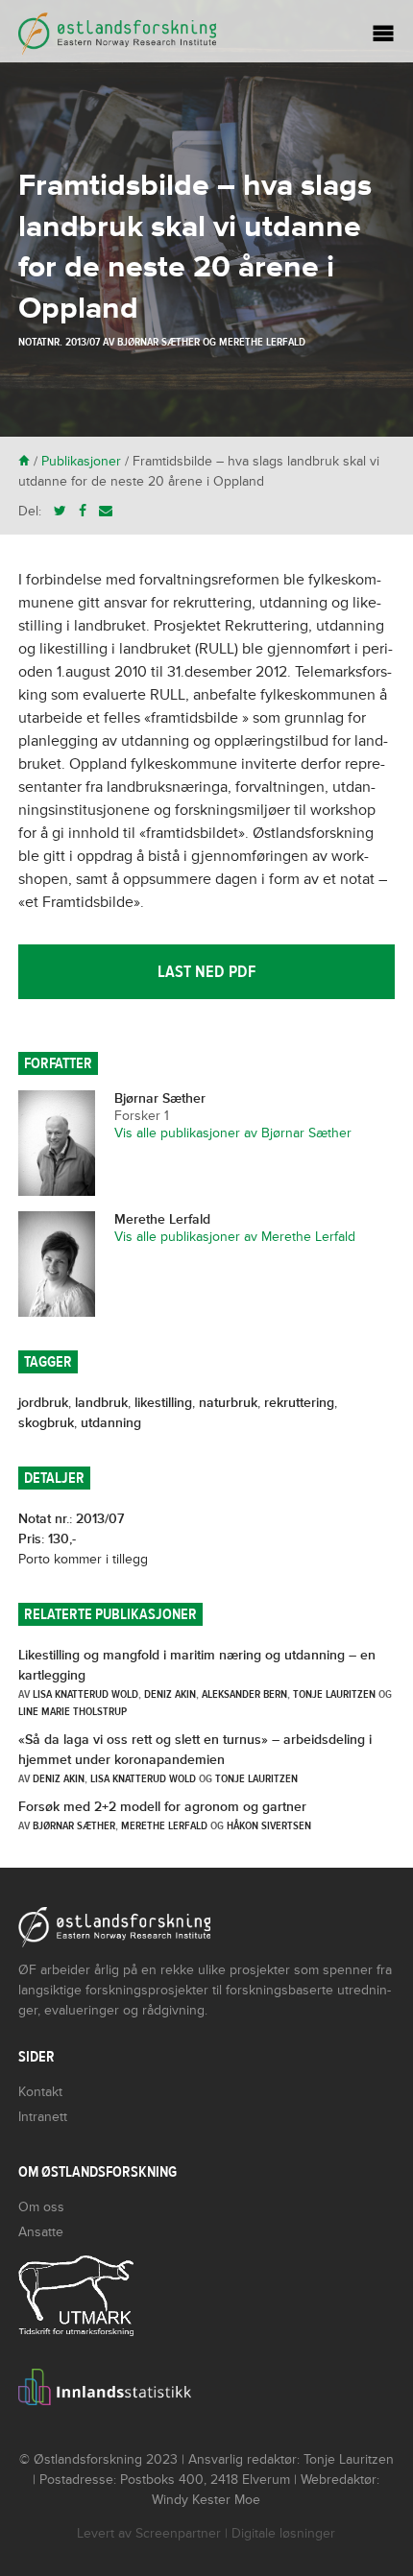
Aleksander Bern (244, 1694)
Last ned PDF (206, 972)
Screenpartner (178, 2533)
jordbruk (43, 1403)
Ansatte (41, 2232)
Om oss (41, 2207)
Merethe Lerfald (262, 342)
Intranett (43, 2117)
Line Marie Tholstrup (73, 1711)
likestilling (163, 1403)
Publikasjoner (81, 461)
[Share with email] (106, 511)
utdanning (111, 1423)
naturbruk (228, 1403)
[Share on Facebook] (83, 511)
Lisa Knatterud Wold (85, 1694)
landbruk (101, 1403)
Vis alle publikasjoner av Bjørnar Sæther (233, 1133)
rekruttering (299, 1403)
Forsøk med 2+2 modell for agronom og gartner (162, 1807)
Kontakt (40, 2092)
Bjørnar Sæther (158, 342)
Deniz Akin (170, 1694)
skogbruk (46, 1423)
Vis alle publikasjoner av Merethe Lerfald (235, 1237)
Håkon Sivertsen (269, 1825)
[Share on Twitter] (60, 511)
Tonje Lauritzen (334, 1694)
